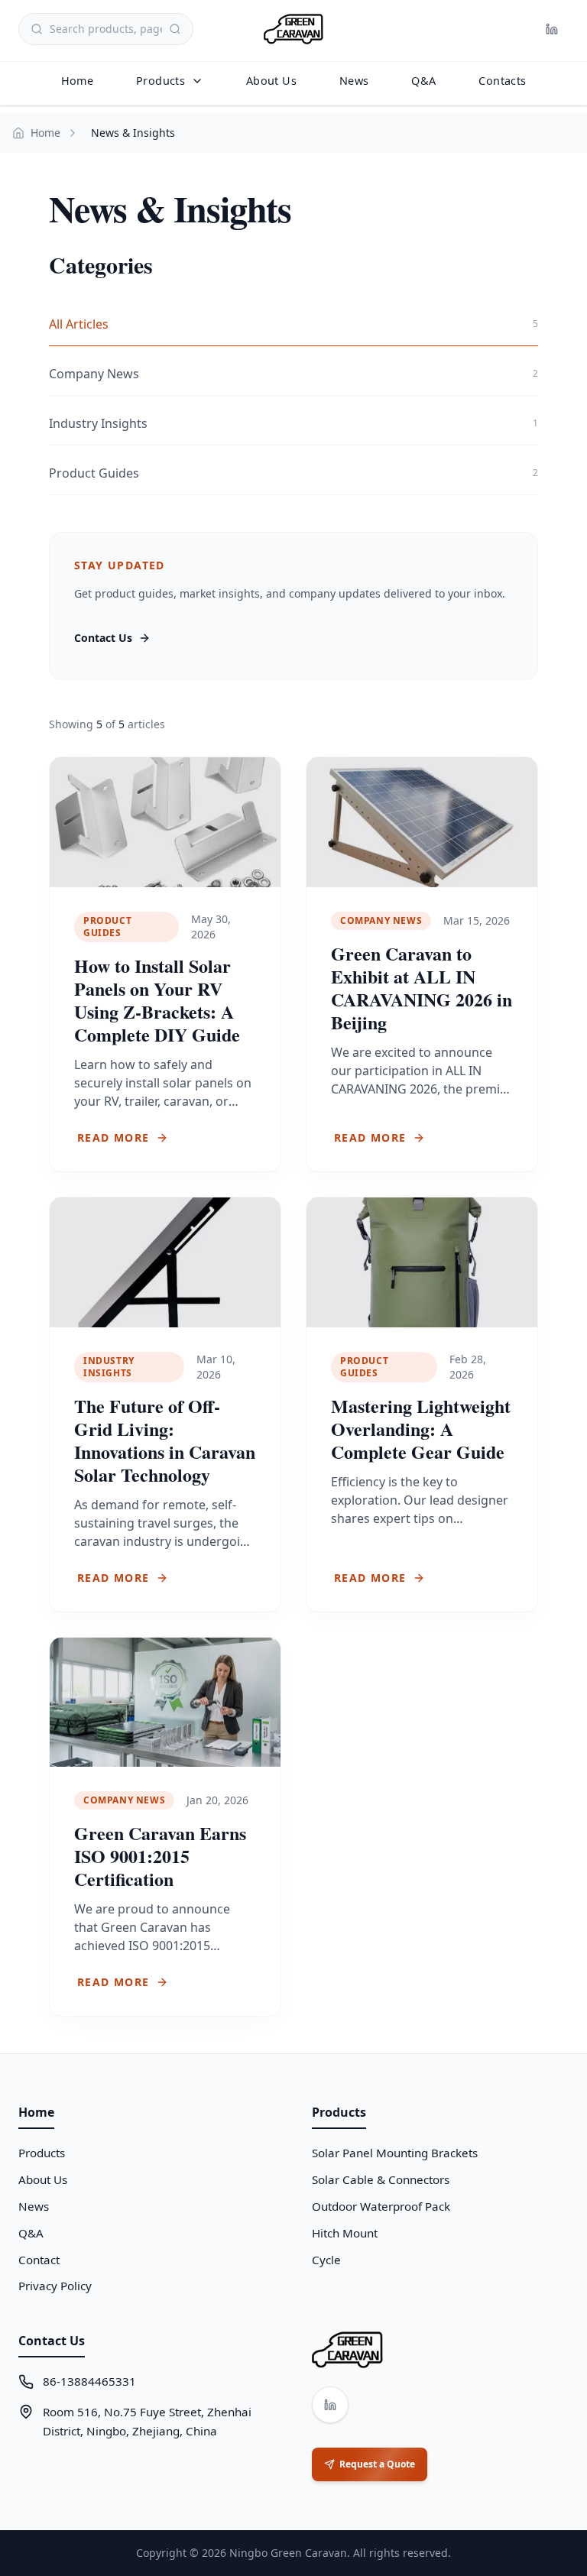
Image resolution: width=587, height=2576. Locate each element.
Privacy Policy (55, 2286)
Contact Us (103, 638)
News (354, 81)
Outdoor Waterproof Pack (381, 2206)
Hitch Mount (345, 2233)
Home (77, 81)
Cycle (326, 2260)
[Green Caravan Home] (293, 29)
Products (161, 81)
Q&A (423, 81)
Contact (39, 2260)
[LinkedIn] (552, 29)
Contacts (502, 81)
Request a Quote (377, 2464)
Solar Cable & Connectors (381, 2179)
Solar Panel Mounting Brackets (395, 2153)
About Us (271, 81)
